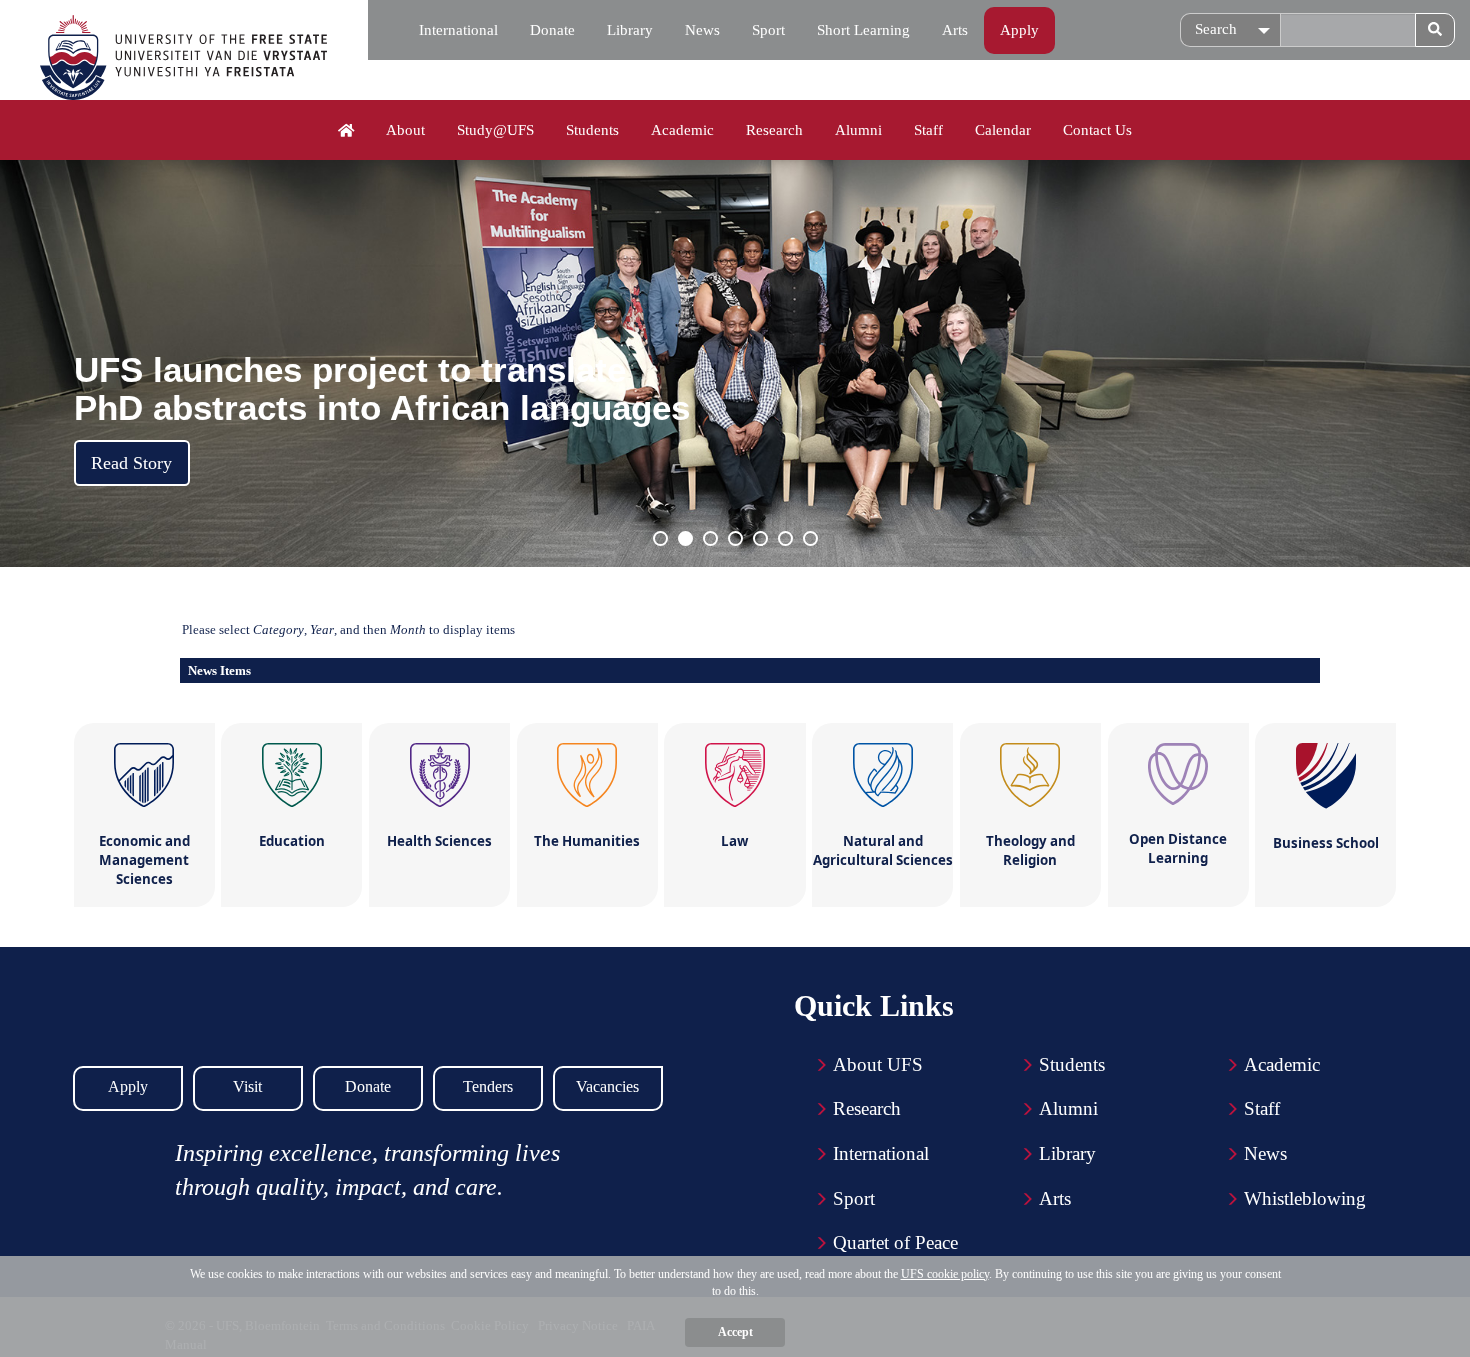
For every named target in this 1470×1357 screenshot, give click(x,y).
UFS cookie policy (945, 1274)
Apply (1019, 30)
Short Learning (863, 30)
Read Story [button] (131, 463)
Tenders (488, 1086)
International (458, 30)
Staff (928, 130)
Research (774, 130)
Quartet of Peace (895, 1242)
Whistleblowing (1305, 1198)
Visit (247, 1086)
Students (592, 130)
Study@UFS (495, 130)
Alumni (858, 130)
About (405, 130)
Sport (768, 30)
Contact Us (1097, 130)
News (702, 30)
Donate (552, 30)
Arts (955, 30)
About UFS (878, 1064)
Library (630, 30)
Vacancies (607, 1086)
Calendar (1003, 130)
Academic (682, 130)
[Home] (346, 131)
